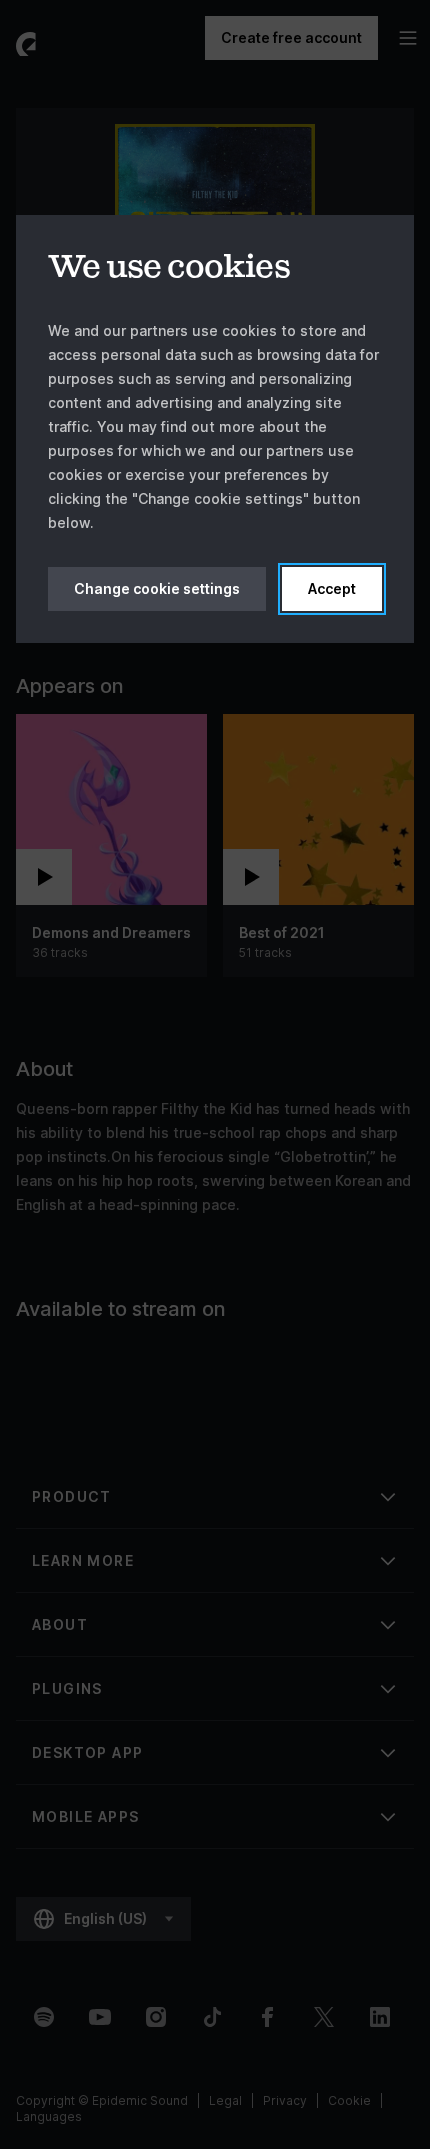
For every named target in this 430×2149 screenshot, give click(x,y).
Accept (332, 588)
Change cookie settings (157, 588)
